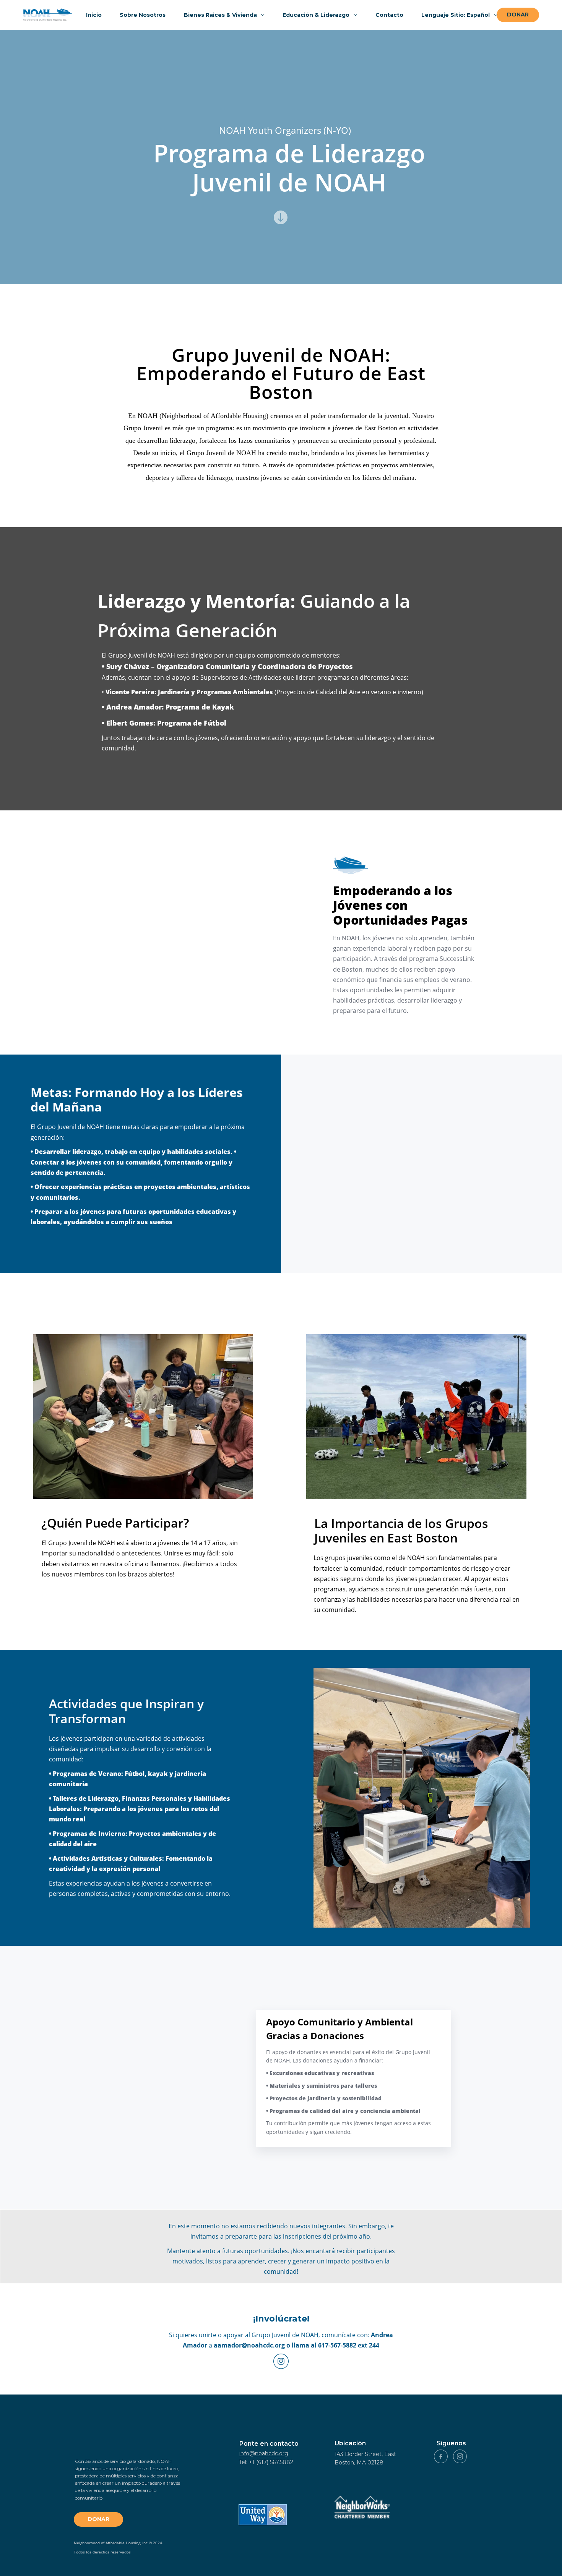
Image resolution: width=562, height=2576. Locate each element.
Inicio (94, 15)
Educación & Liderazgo (317, 15)
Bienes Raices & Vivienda (221, 15)
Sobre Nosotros (143, 15)
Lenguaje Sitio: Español (456, 15)
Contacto (389, 15)
